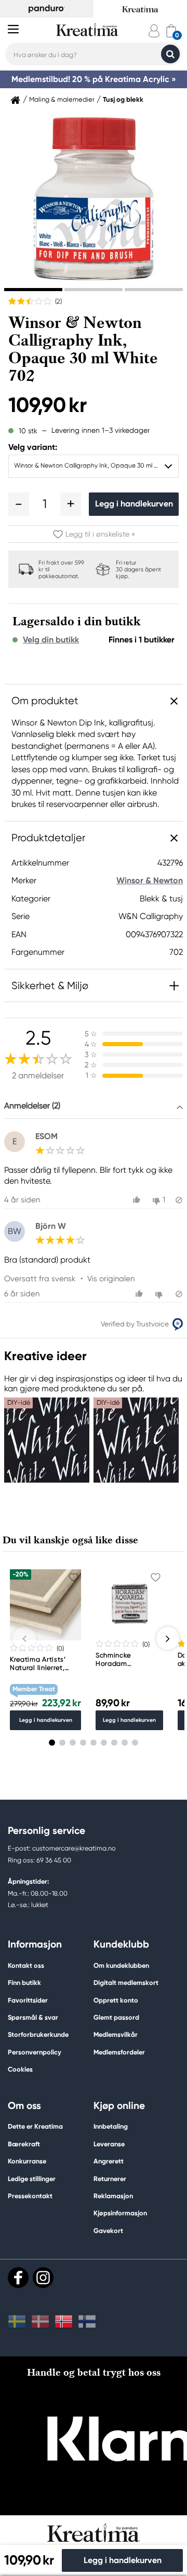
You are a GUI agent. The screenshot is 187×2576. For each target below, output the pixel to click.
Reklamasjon (113, 2196)
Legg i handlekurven (134, 504)
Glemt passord (116, 2017)
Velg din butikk (51, 640)
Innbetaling (111, 2126)
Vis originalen (111, 1279)
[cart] (171, 31)
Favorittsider (28, 2000)
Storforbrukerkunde (38, 2034)
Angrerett (109, 2161)
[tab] (33, 290)
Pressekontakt (30, 2196)
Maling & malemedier (62, 100)
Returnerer (110, 2179)
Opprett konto (116, 2000)
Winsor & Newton (150, 880)
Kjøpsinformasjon (120, 2213)
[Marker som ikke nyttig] (160, 1294)
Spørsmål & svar (33, 2017)
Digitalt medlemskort (126, 1983)
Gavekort (108, 2231)
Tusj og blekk (123, 100)
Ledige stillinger (32, 2179)
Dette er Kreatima (35, 2126)
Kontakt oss (26, 1965)
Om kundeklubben (121, 1965)
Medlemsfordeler (119, 2052)
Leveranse (109, 2144)
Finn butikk (24, 1983)
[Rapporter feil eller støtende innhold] (179, 1200)
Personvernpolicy (35, 2052)
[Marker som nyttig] (138, 1200)
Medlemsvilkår (116, 2034)
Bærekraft (24, 2144)
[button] (19, 504)
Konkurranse (27, 2161)
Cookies (20, 2070)
